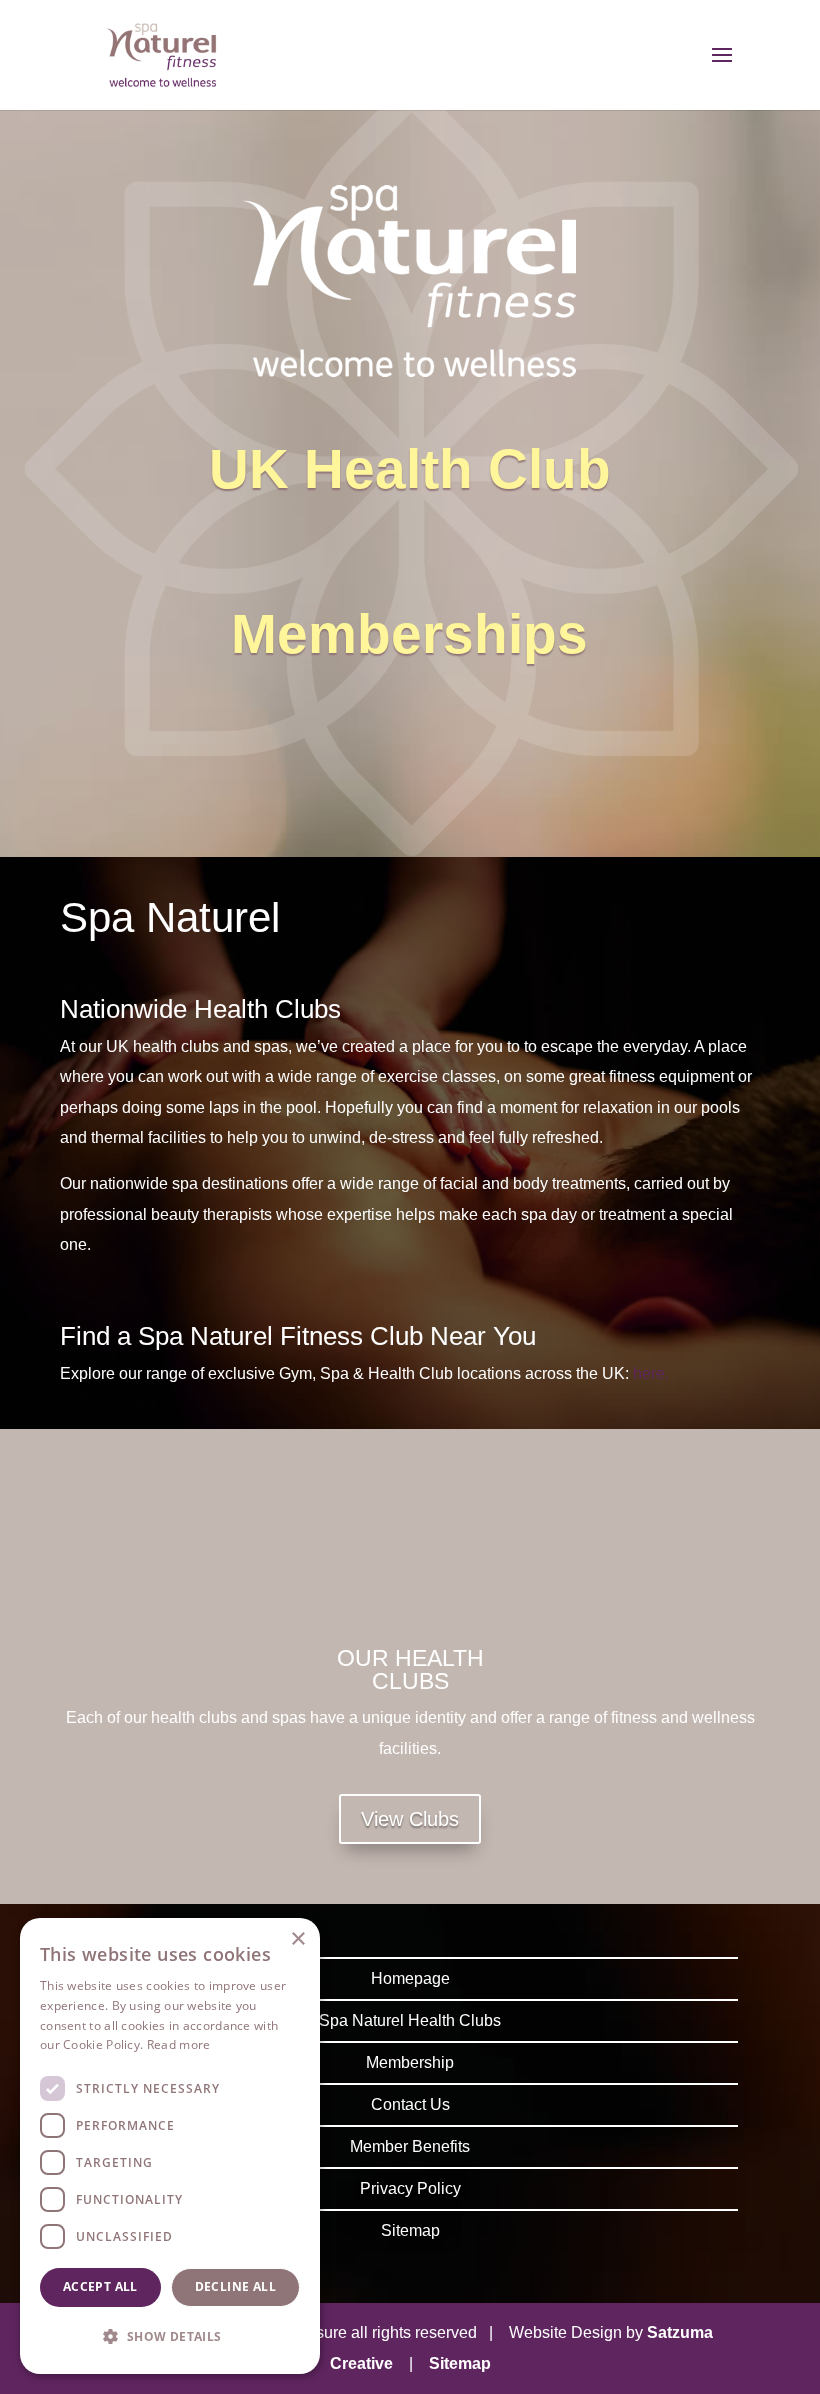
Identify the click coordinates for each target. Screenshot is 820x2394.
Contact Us (410, 2104)
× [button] (297, 1939)
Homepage (410, 1978)
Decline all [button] (235, 2286)
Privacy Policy (410, 2188)
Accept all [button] (100, 2286)
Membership (410, 2062)
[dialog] (170, 2146)
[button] (170, 2337)
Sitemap (410, 2230)
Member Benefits (410, 2146)
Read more (179, 2044)
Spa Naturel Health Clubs (410, 2020)
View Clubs (410, 1819)
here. (651, 1373)
